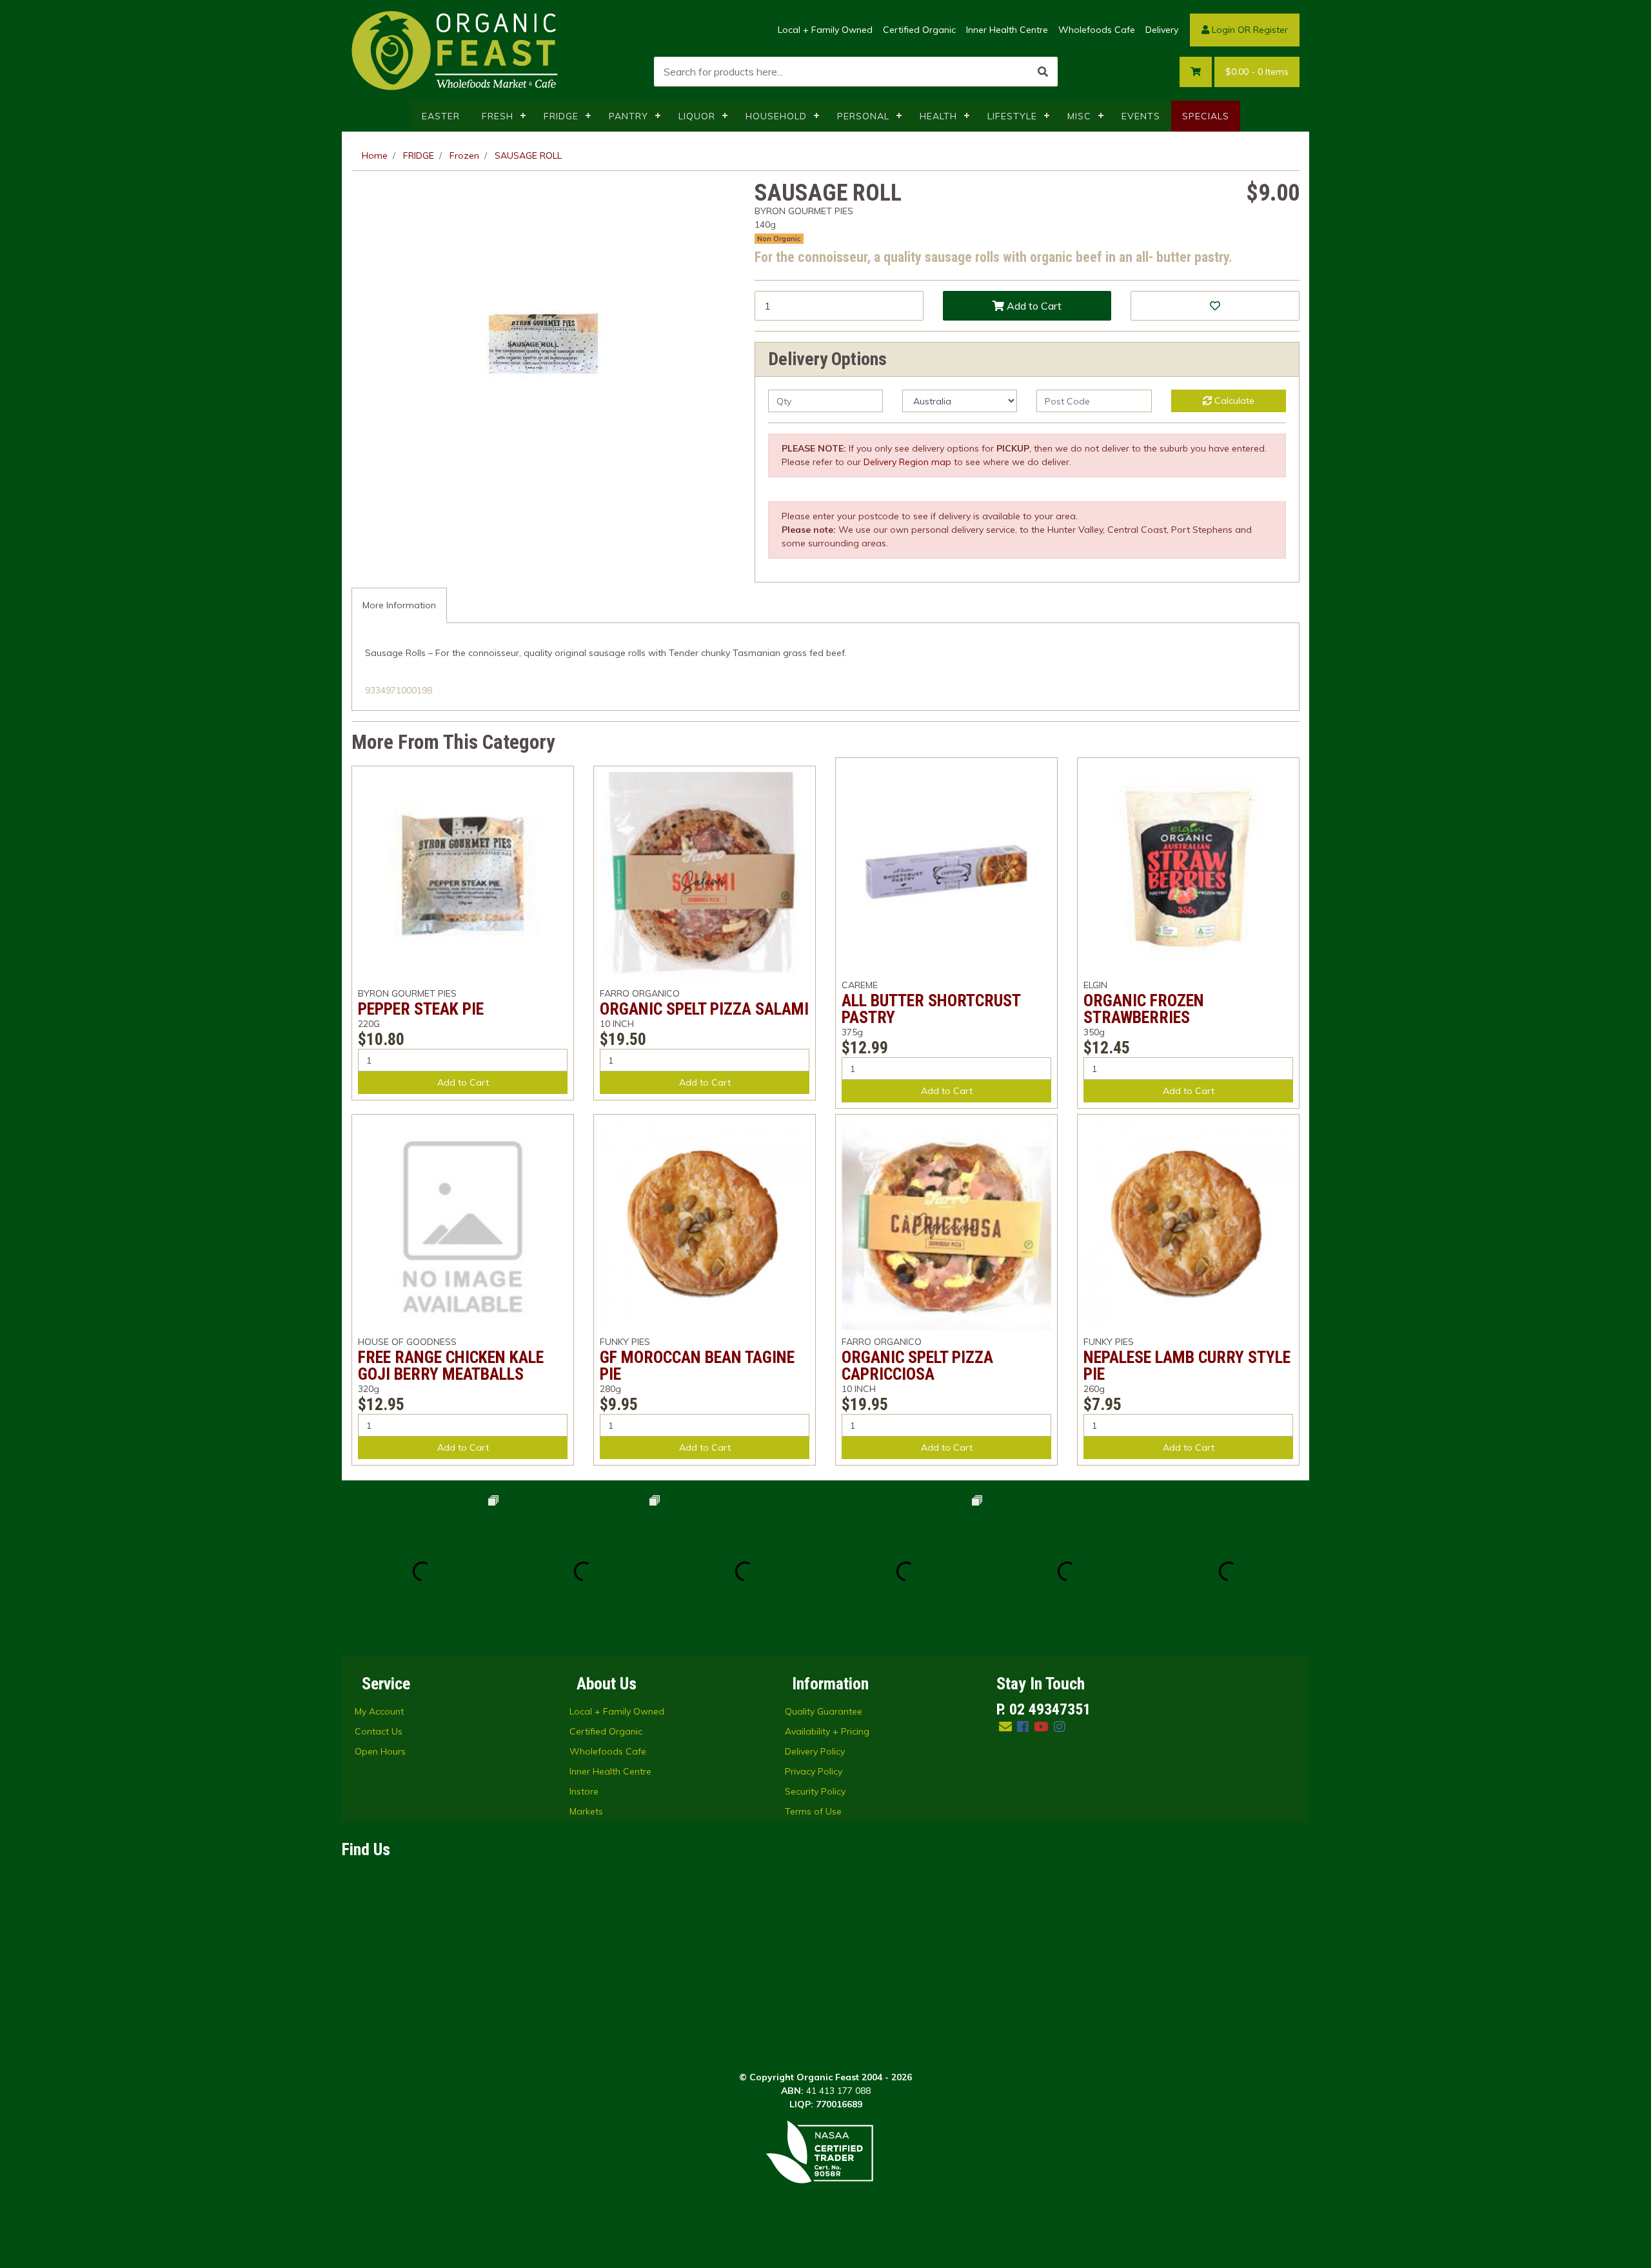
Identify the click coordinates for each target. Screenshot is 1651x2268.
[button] (1215, 306)
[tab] (399, 605)
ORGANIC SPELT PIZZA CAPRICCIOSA (917, 1366)
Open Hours (380, 1751)
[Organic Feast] (456, 50)
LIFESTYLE (1012, 116)
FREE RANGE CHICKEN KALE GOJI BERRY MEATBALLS (451, 1366)
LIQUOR (697, 116)
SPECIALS (1206, 116)
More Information (399, 605)
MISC (1079, 116)
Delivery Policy (815, 1751)
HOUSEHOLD (776, 116)
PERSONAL (863, 116)
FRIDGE (561, 116)
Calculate (1233, 401)
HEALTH (938, 116)
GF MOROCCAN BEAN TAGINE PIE (697, 1366)
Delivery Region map (907, 462)
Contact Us (379, 1731)
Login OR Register (1249, 30)
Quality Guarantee (824, 1711)
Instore (584, 1791)
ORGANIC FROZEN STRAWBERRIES (1144, 1009)
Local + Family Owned (825, 30)
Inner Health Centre (1007, 30)
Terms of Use (813, 1811)
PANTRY (628, 116)
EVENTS (1141, 116)
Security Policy (815, 1791)
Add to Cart (1033, 306)
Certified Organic (919, 30)
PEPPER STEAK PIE (421, 1009)
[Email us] (1005, 1726)
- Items (1257, 72)
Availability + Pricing (827, 1731)
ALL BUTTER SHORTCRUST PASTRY (931, 1009)
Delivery (1162, 30)
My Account (379, 1711)
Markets (586, 1811)
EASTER (441, 116)
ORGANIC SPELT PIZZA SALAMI (704, 1009)
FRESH (498, 116)
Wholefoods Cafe (1097, 30)
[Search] (1043, 72)
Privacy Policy (814, 1771)
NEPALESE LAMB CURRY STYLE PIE (1187, 1366)
